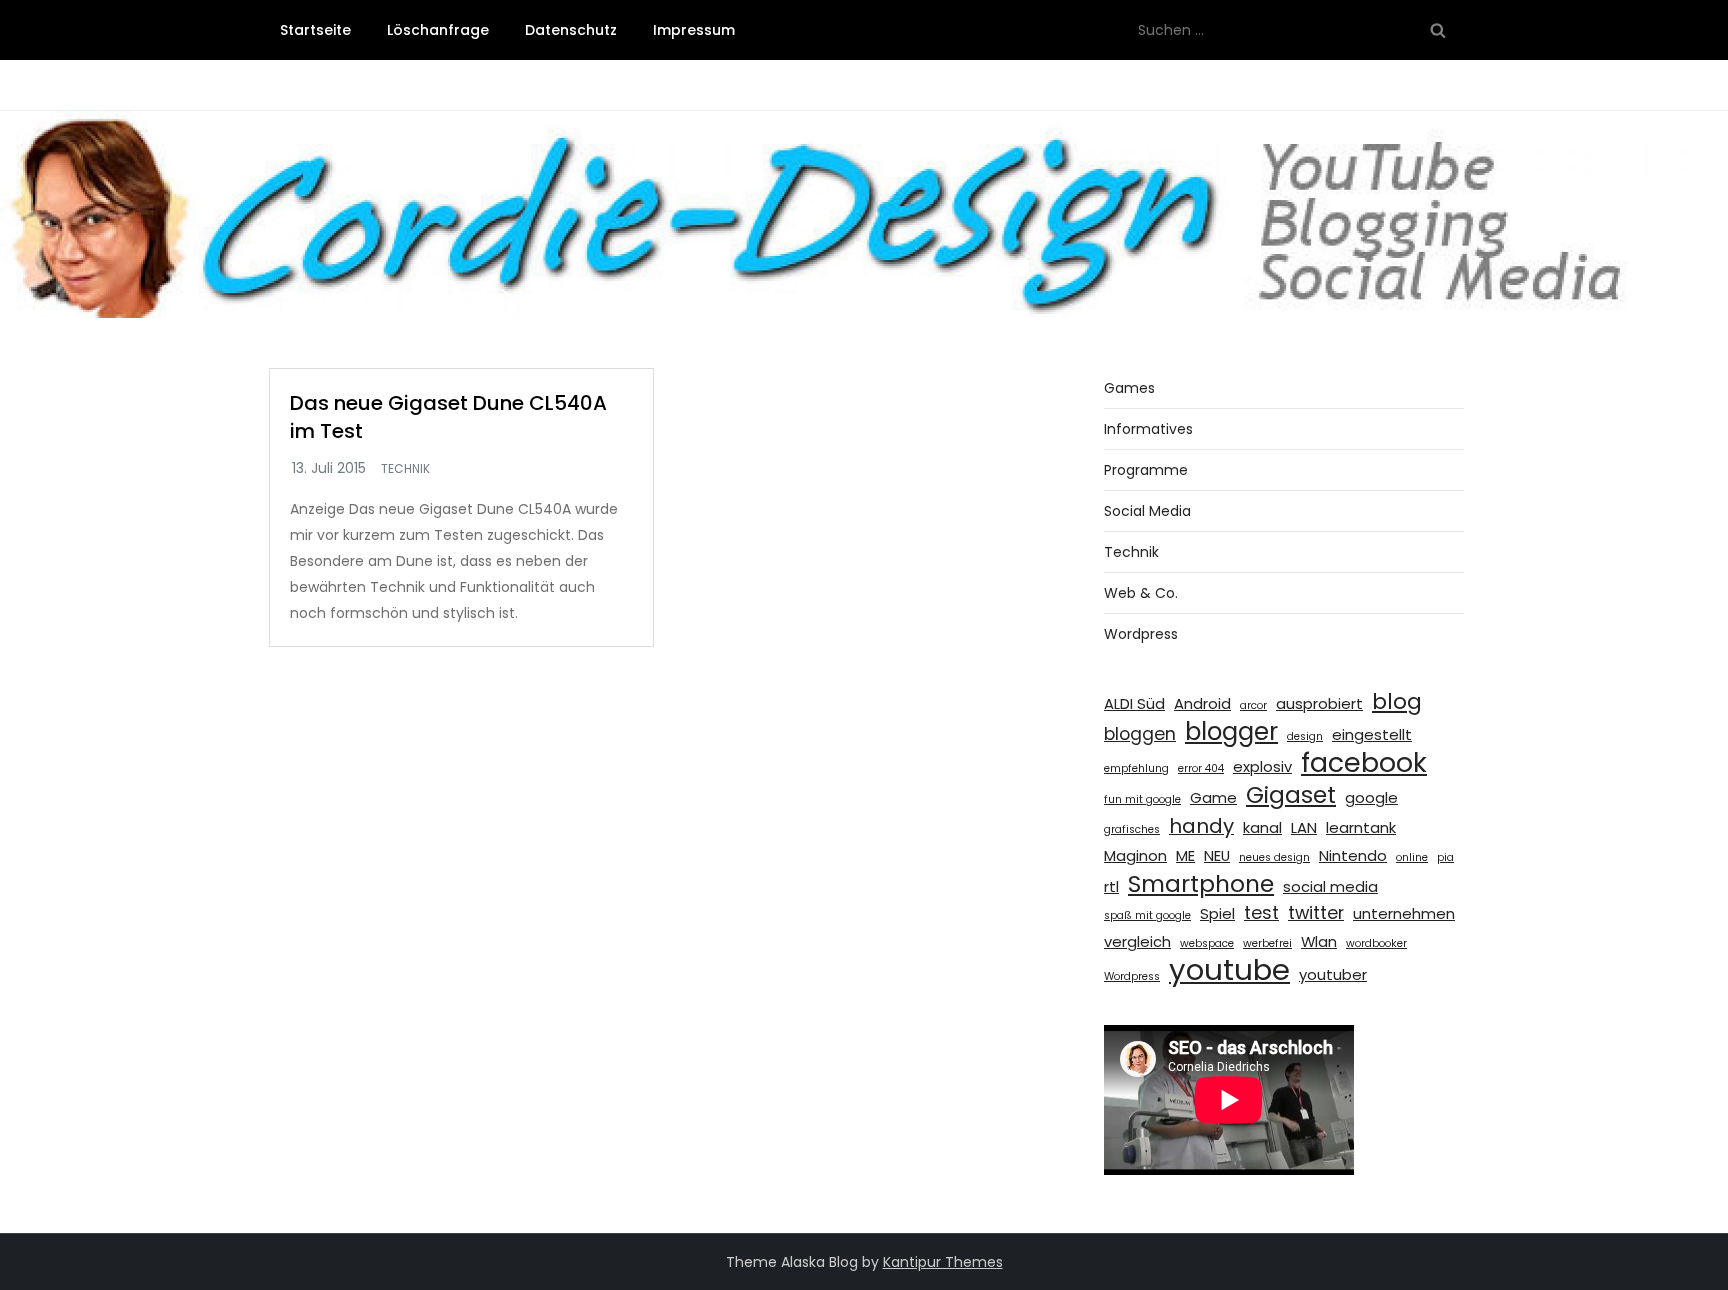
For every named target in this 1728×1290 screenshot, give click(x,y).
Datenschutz (571, 30)
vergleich (1137, 941)
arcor (1253, 705)
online (1412, 857)
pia (1445, 857)
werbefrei (1267, 943)
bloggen (1140, 734)
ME (1185, 855)
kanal (1262, 827)
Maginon (1135, 855)
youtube (1229, 970)
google (1371, 797)
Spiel (1217, 913)
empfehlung (1136, 768)
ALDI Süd (1134, 703)
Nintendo (1353, 855)
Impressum (694, 30)
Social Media (1147, 511)
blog (1397, 702)
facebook (1364, 763)
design (1305, 736)
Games (1129, 388)
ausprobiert (1319, 703)
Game (1213, 797)
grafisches (1132, 829)
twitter (1316, 913)
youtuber (1333, 974)
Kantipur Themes (943, 1262)
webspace (1207, 943)
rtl (1111, 886)
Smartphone (1201, 884)
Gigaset (1291, 795)
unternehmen (1404, 913)
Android (1202, 703)
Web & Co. (1141, 593)
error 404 (1201, 768)
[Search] (1438, 30)
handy (1201, 826)
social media (1330, 886)
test (1261, 913)
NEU (1217, 855)
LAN (1304, 827)
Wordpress (1141, 634)
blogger (1231, 732)
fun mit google (1142, 799)
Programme (1146, 470)
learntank (1361, 827)
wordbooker (1376, 943)
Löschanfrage (438, 30)
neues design (1274, 857)
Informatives (1148, 429)
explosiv (1262, 766)
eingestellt (1372, 734)
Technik (405, 469)
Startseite (315, 30)
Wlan (1319, 941)
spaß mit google (1147, 915)
